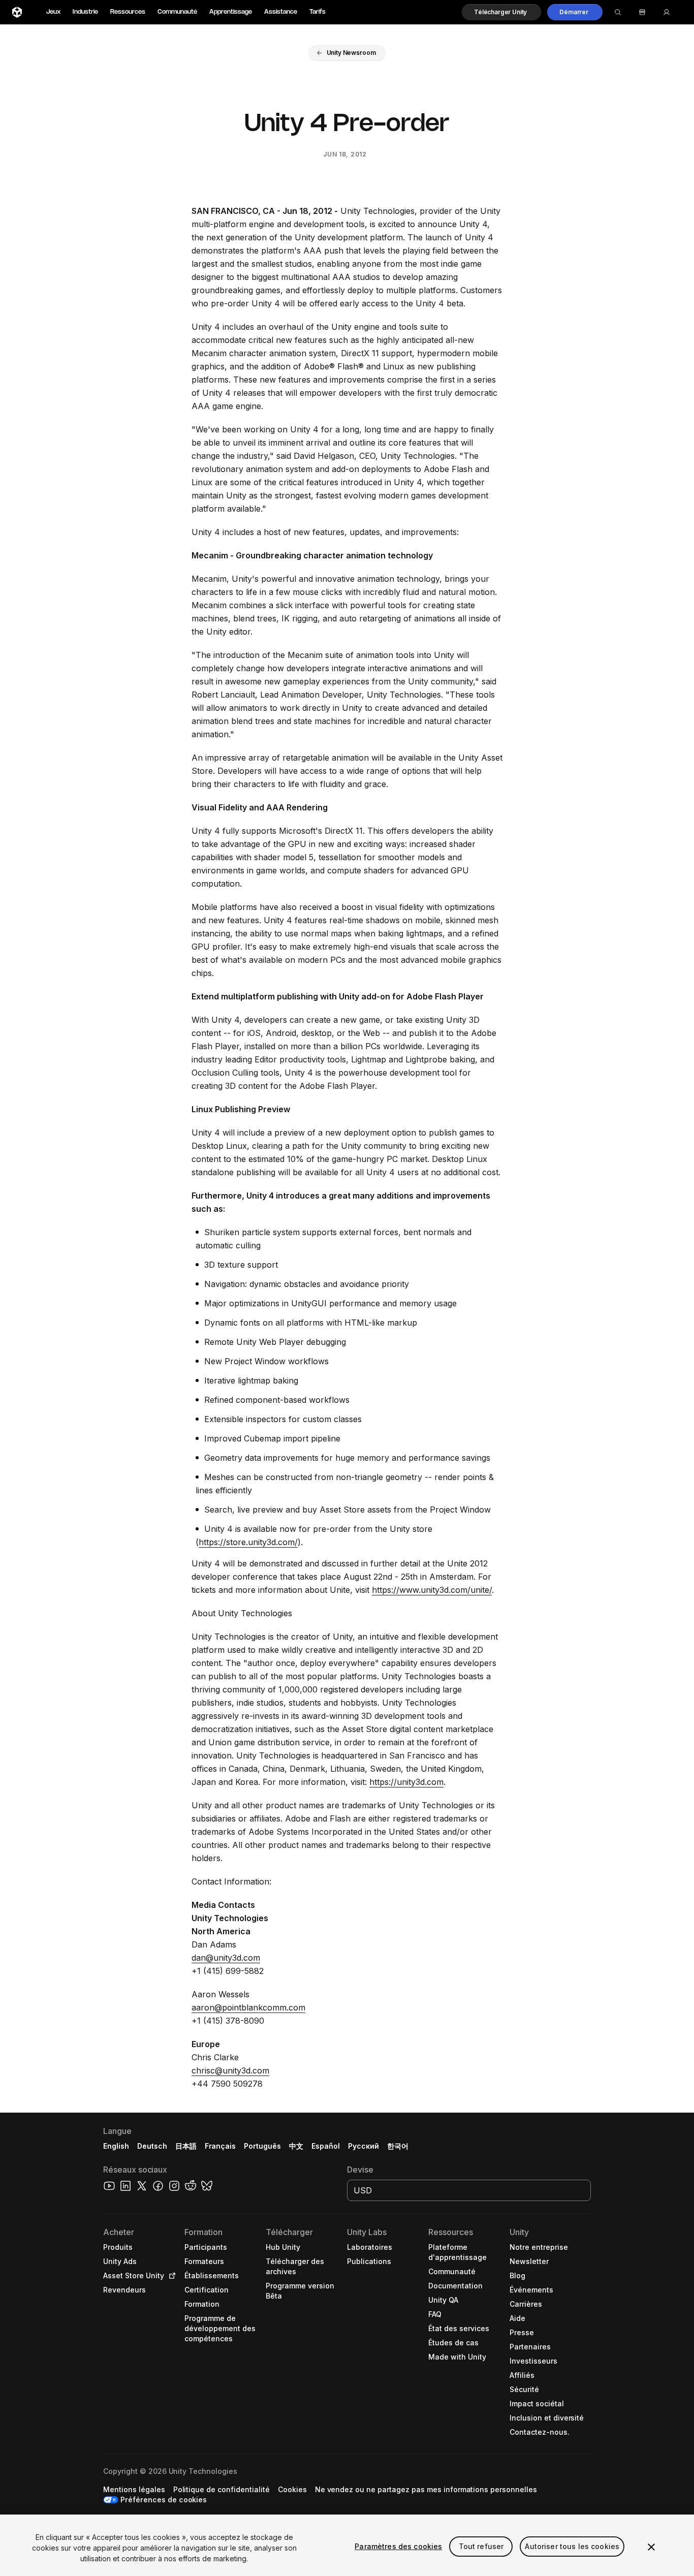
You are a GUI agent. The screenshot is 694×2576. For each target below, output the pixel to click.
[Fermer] (651, 2547)
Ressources (128, 12)
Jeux (53, 12)
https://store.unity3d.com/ (248, 1542)
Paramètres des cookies (398, 2546)
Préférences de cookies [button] (164, 2500)
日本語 (186, 2146)
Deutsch (152, 2146)
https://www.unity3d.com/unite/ (432, 1590)
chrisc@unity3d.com (230, 2070)
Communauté (177, 12)
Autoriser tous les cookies (572, 2546)
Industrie (85, 12)
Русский (364, 2146)
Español (326, 2146)
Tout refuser (481, 2546)
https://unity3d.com (406, 1782)
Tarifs (318, 12)
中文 (296, 2146)
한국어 (398, 2146)
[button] (501, 12)
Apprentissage (231, 12)
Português (262, 2146)
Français (220, 2146)
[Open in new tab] (170, 2276)
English (116, 2146)
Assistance (281, 12)
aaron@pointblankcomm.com (248, 2007)
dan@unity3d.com (226, 1958)
